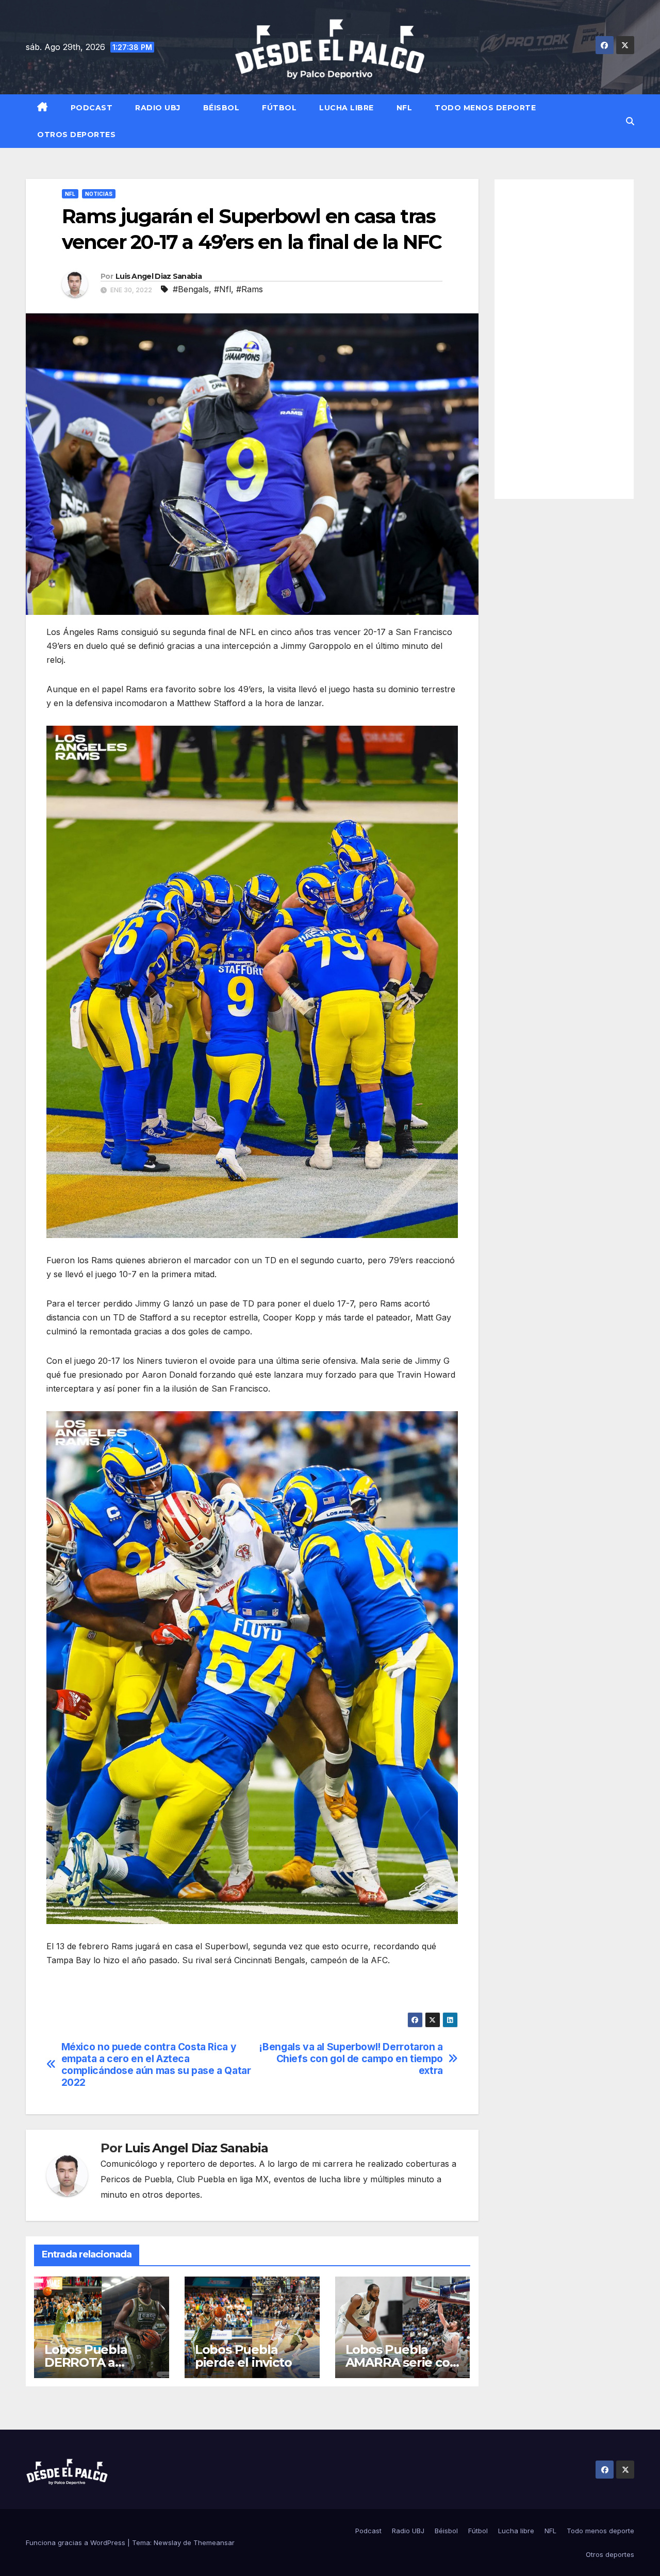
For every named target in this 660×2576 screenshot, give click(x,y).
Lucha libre (346, 108)
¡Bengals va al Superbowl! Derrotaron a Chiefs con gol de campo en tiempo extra (351, 2059)
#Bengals (191, 289)
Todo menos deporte (485, 108)
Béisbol (221, 108)
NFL (405, 108)
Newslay (167, 2542)
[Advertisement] (564, 339)
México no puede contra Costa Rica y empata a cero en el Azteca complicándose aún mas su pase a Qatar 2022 (156, 2065)
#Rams (250, 289)
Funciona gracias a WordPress (77, 2542)
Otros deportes (76, 135)
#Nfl (222, 289)
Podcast (92, 108)
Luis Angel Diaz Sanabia (159, 276)
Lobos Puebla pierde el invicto (243, 2356)
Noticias (99, 194)
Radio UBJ (158, 108)
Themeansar (214, 2542)
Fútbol (279, 108)
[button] (630, 121)
